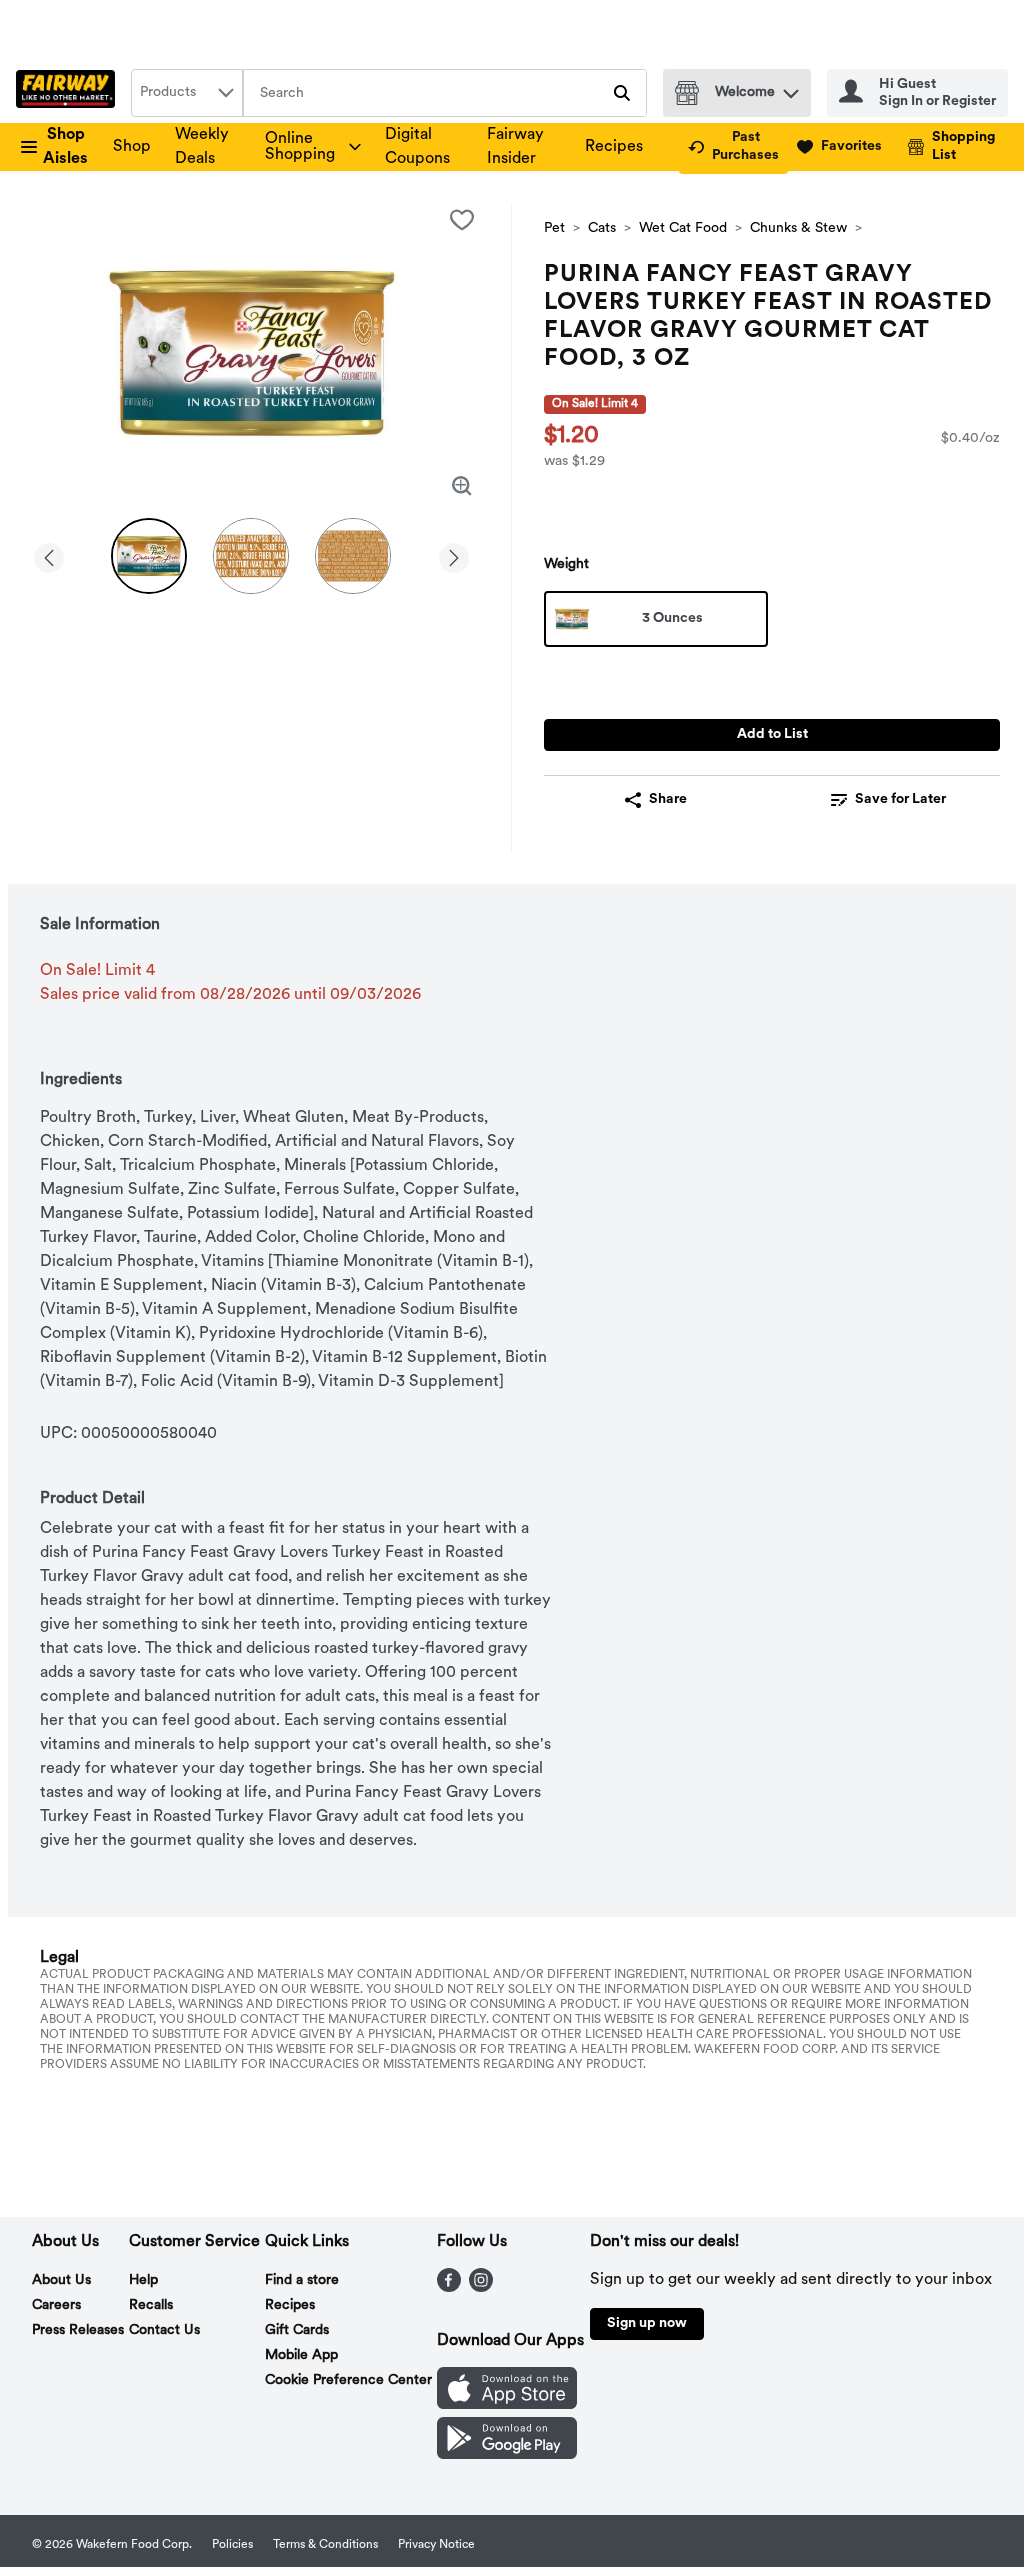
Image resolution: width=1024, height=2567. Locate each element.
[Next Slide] (454, 554)
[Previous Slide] (49, 554)
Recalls (151, 2305)
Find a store (302, 2280)
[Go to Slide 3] (353, 556)
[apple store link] (507, 2405)
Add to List (772, 734)
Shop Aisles (65, 147)
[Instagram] (481, 2288)
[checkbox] (462, 220)
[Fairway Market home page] (69, 93)
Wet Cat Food (683, 228)
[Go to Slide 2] (251, 556)
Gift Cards (297, 2330)
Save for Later (900, 799)
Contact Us (164, 2330)
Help (143, 2280)
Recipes (614, 147)
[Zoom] (462, 486)
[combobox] (187, 93)
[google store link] (507, 2455)
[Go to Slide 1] (149, 556)
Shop (132, 147)
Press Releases (78, 2330)
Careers (56, 2305)
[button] (791, 88)
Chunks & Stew (798, 228)
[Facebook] (449, 2288)
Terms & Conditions (325, 2545)
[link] (733, 147)
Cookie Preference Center (348, 2380)
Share (668, 799)
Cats (602, 228)
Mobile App (301, 2355)
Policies (232, 2545)
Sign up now (647, 2323)
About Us (61, 2280)
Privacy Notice (436, 2545)
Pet (554, 228)
